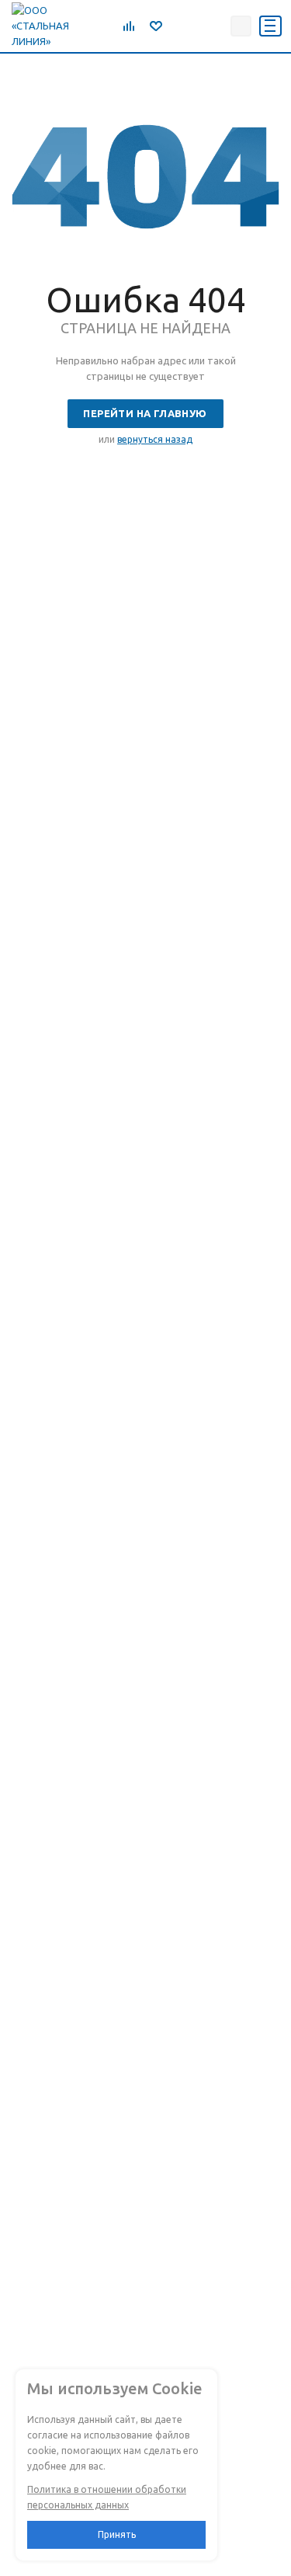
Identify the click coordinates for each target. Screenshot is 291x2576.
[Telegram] (179, 26)
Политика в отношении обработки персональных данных (107, 2497)
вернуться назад (155, 439)
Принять (117, 2534)
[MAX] (213, 26)
